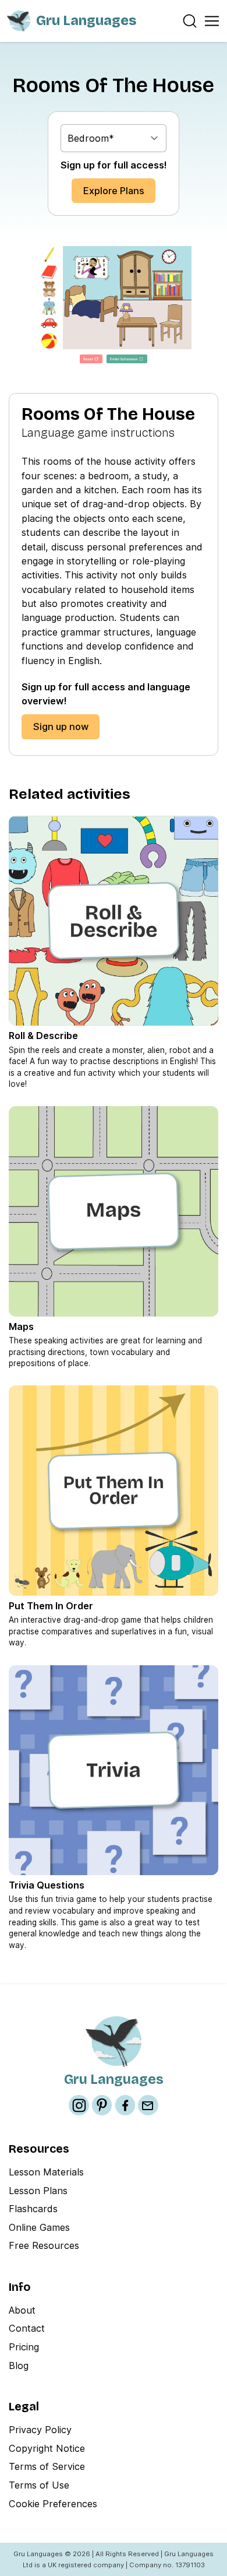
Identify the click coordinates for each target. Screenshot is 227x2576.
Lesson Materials (46, 2172)
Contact (27, 2328)
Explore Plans (114, 191)
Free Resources (44, 2245)
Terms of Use (39, 2485)
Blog (19, 2366)
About (22, 2310)
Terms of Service (47, 2466)
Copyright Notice (47, 2448)
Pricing (24, 2347)
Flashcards (33, 2209)
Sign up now (61, 727)
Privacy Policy (40, 2430)
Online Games (39, 2227)
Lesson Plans (38, 2191)
